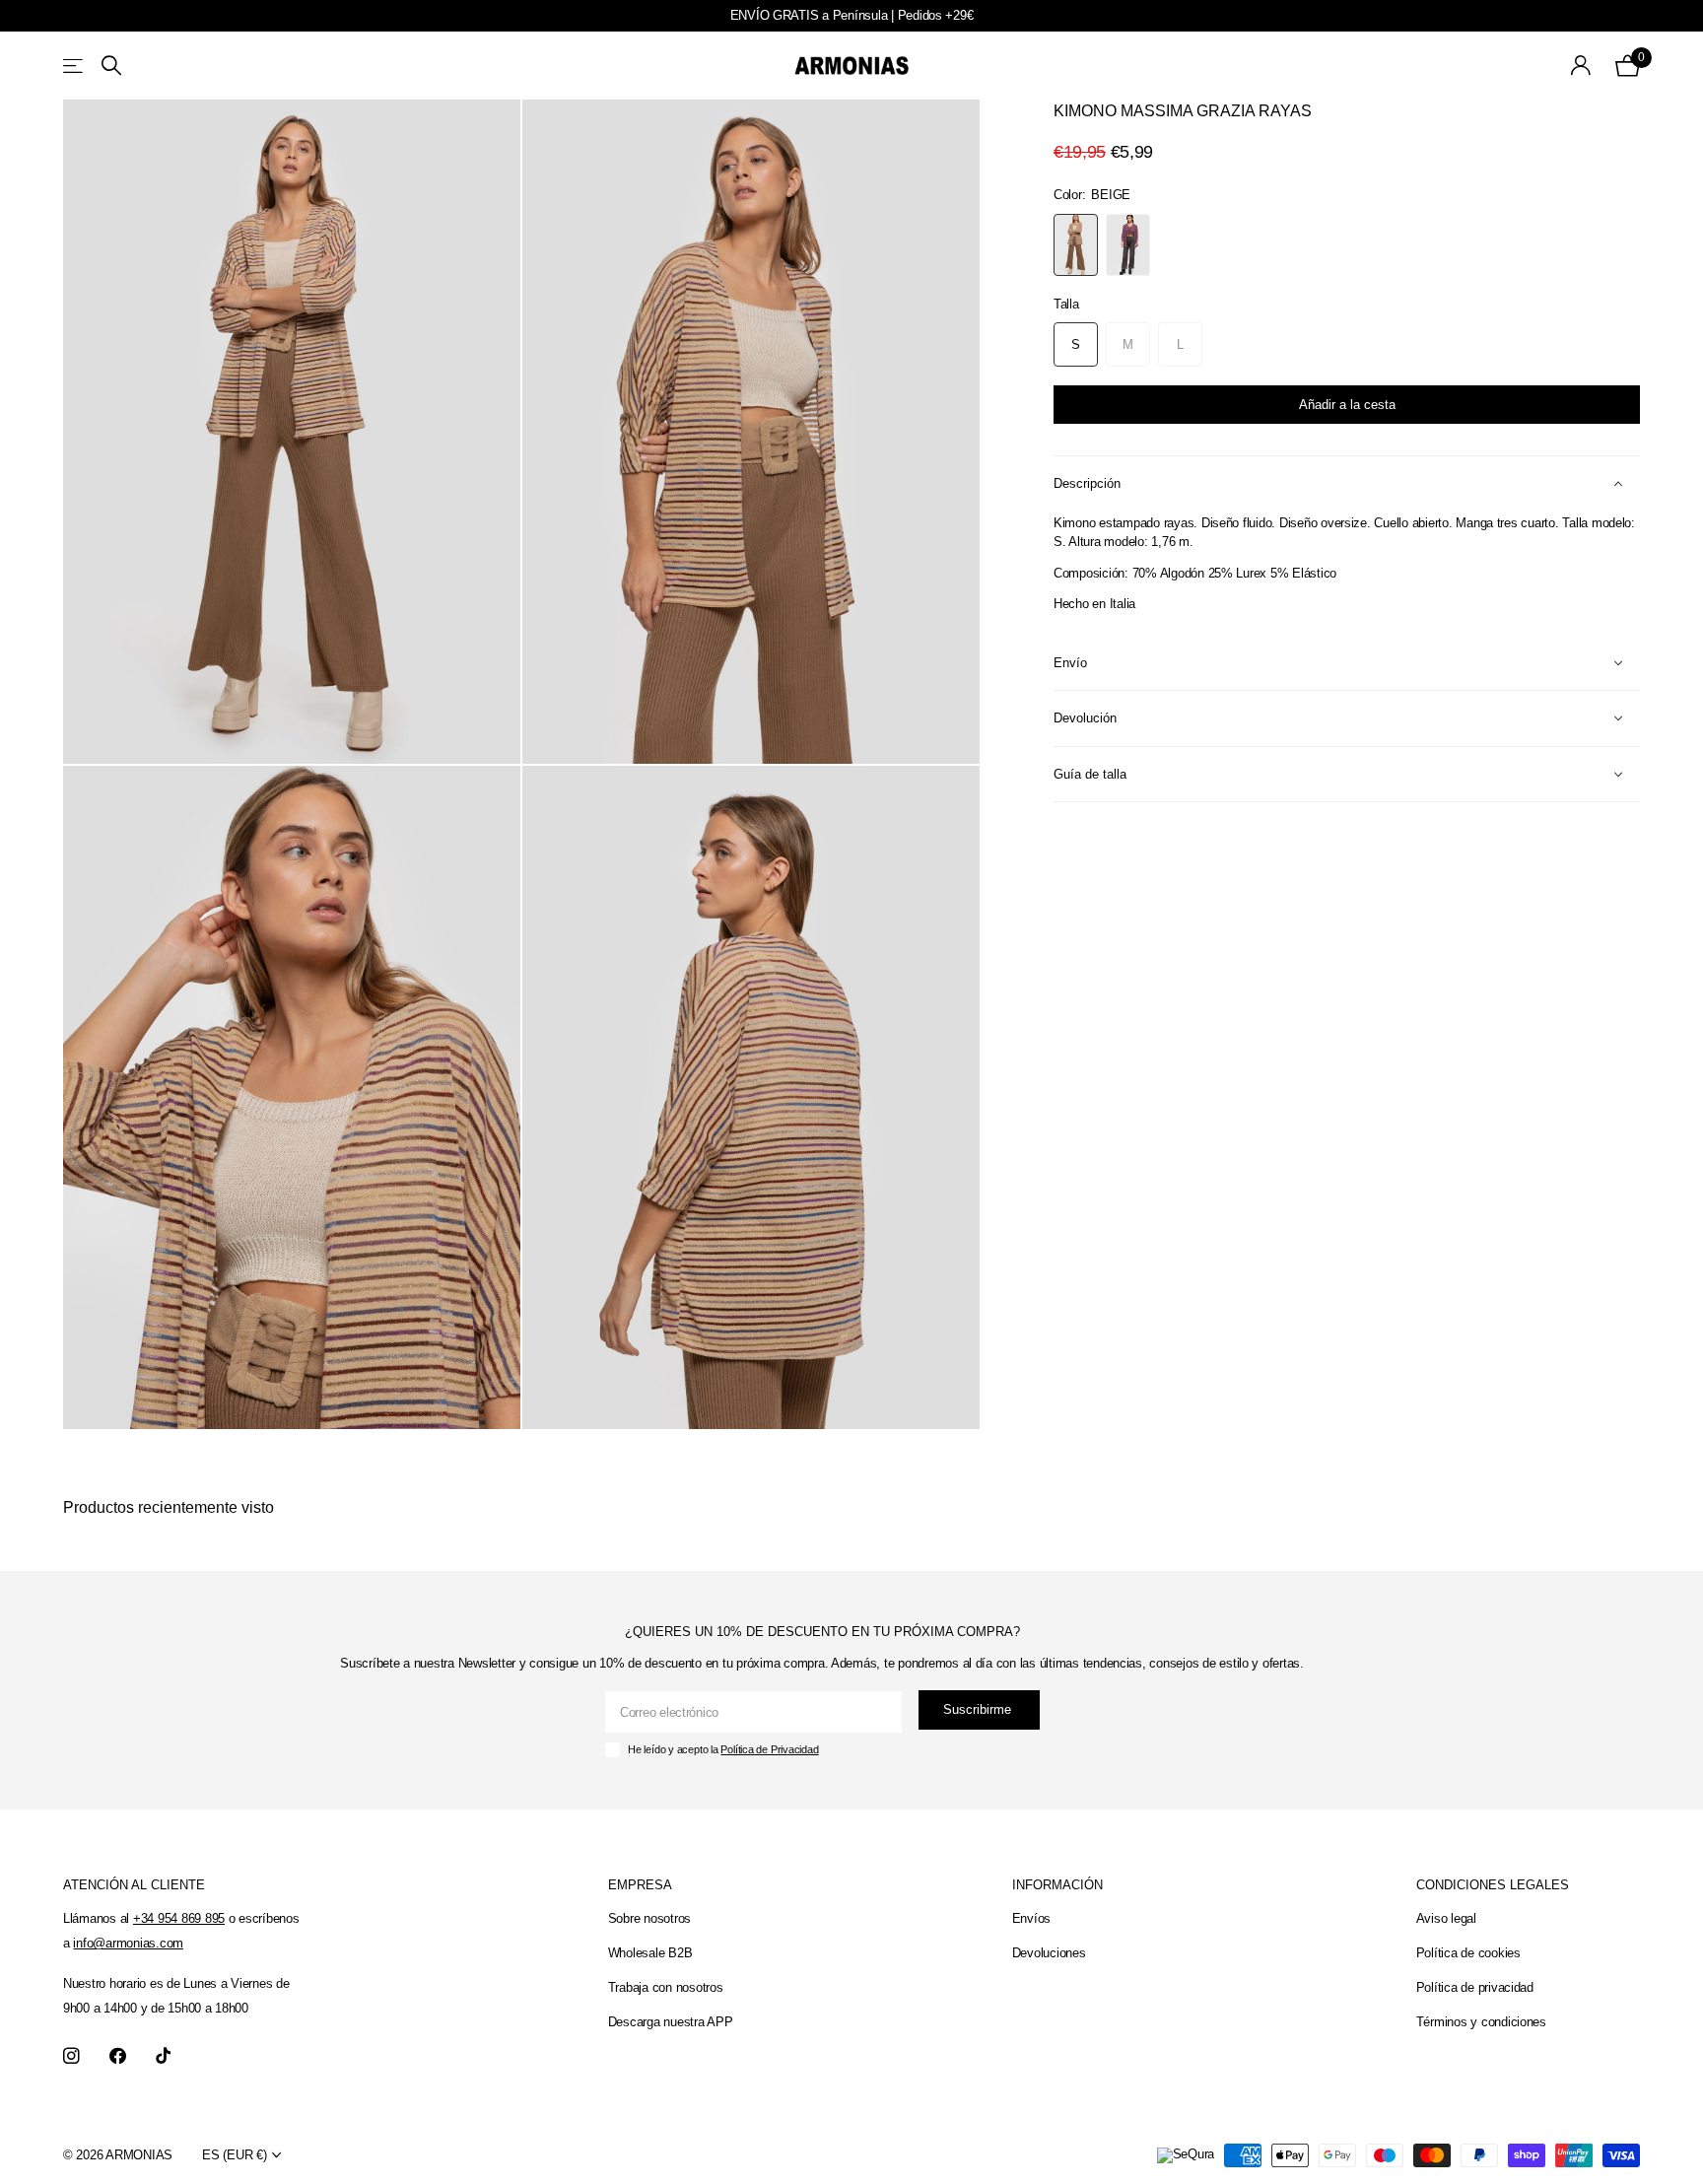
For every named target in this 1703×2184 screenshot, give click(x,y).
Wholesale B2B (650, 1953)
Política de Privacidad (769, 1749)
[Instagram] (71, 2056)
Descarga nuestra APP (671, 2022)
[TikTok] (163, 2056)
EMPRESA (640, 1885)
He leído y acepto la (723, 1749)
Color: (1092, 195)
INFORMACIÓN (1057, 1885)
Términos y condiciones (1481, 2022)
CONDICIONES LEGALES (1493, 1885)
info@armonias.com (128, 1943)
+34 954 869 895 (179, 1918)
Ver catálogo (74, 66)
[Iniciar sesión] (1581, 66)
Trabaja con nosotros (666, 1987)
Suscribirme (979, 1709)
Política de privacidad (1475, 1987)
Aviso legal (1446, 1918)
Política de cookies (1468, 1953)
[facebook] (118, 2056)
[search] (111, 66)
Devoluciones (1049, 1953)
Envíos (1031, 1918)
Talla (1066, 304)
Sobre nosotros (649, 1918)
